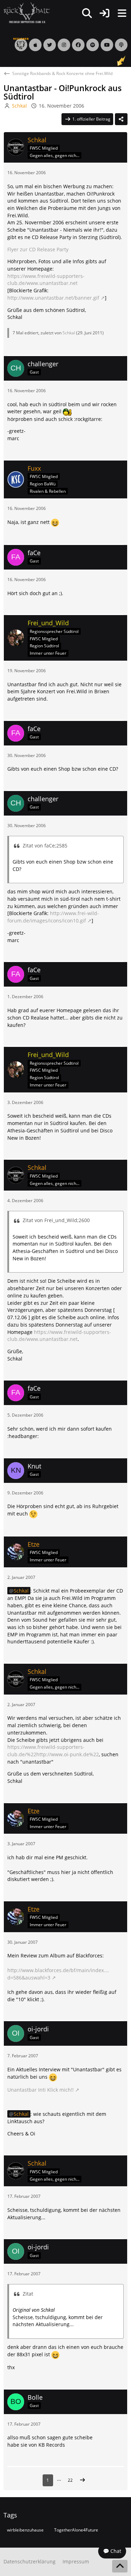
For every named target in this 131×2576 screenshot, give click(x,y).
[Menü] (122, 13)
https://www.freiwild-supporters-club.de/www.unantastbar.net (46, 280)
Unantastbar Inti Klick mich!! (41, 2090)
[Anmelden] (104, 13)
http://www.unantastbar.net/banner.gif (53, 298)
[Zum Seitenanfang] (120, 2566)
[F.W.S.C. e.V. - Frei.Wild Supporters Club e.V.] (27, 13)
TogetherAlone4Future (76, 2530)
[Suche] (87, 13)
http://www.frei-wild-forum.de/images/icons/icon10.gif (53, 917)
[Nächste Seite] (82, 2480)
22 (70, 2480)
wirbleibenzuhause (25, 2530)
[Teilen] (121, 119)
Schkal (69, 333)
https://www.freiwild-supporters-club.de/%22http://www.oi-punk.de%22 (53, 1751)
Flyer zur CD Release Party (38, 249)
